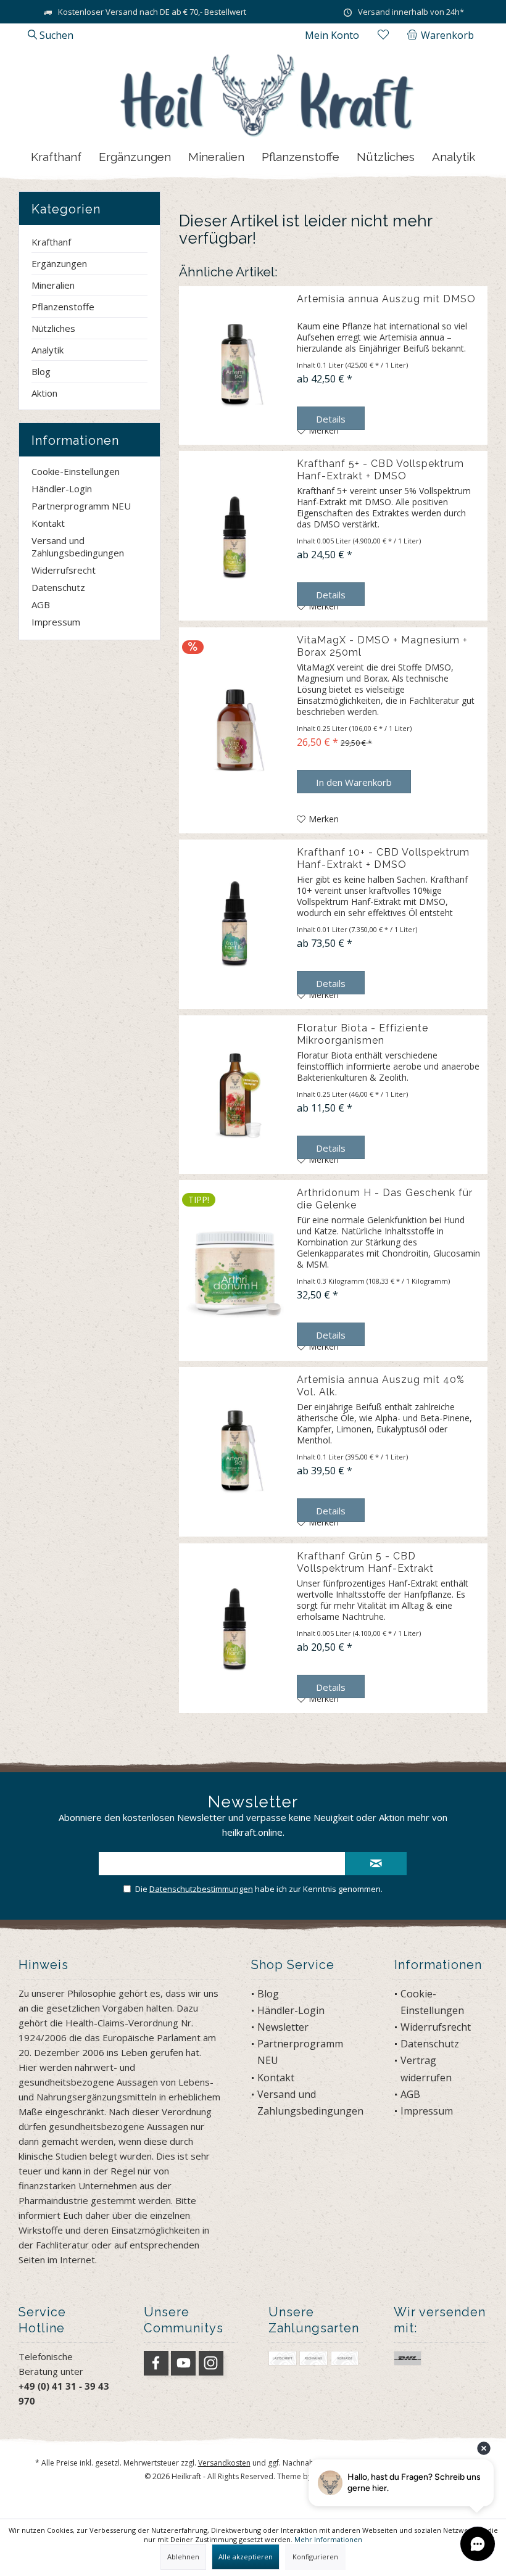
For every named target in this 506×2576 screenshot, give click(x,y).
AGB (41, 605)
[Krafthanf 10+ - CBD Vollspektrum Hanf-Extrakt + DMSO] (235, 924)
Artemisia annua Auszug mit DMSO (386, 299)
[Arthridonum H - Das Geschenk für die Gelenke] (235, 1270)
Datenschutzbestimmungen (201, 1889)
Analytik (48, 350)
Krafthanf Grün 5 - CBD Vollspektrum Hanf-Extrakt (365, 1562)
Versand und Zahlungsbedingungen (78, 547)
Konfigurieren (315, 2557)
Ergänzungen (59, 263)
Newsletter (283, 2027)
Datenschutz (58, 587)
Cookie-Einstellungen (76, 471)
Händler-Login (62, 489)
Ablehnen (183, 2557)
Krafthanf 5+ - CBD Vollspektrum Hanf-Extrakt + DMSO (380, 470)
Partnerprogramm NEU (81, 506)
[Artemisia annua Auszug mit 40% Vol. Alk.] (235, 1452)
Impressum (56, 622)
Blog (41, 371)
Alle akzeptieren (246, 2557)
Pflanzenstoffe (63, 307)
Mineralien (53, 285)
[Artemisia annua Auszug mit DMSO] (235, 365)
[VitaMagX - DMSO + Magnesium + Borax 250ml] (235, 730)
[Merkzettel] (383, 35)
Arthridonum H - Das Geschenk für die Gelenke (385, 1199)
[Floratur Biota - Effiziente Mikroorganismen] (235, 1095)
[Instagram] (211, 2363)
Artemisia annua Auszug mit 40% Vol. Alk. (381, 1386)
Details (331, 419)
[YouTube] (183, 2363)
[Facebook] (156, 2363)
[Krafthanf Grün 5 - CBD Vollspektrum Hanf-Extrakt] (235, 1628)
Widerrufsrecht (64, 570)
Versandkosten (224, 2463)
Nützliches (53, 328)
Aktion (44, 393)
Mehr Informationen (328, 2539)
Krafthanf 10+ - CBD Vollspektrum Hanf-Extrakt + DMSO (383, 858)
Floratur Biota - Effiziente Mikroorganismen (363, 1034)
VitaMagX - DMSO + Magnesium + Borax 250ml (382, 646)
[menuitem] (443, 35)
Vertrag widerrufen (426, 2069)
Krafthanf (51, 242)
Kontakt (48, 523)
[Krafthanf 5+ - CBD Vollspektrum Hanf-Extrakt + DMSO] (235, 536)
